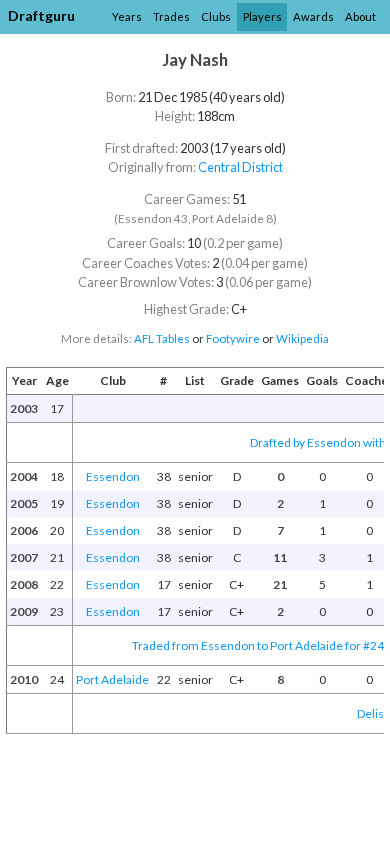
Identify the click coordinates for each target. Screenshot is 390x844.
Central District (240, 167)
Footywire (233, 338)
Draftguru (41, 15)
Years (127, 16)
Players (262, 16)
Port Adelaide (112, 679)
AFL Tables (162, 338)
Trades (171, 16)
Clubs (216, 16)
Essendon (113, 476)
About (360, 16)
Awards (313, 16)
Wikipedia (302, 338)
